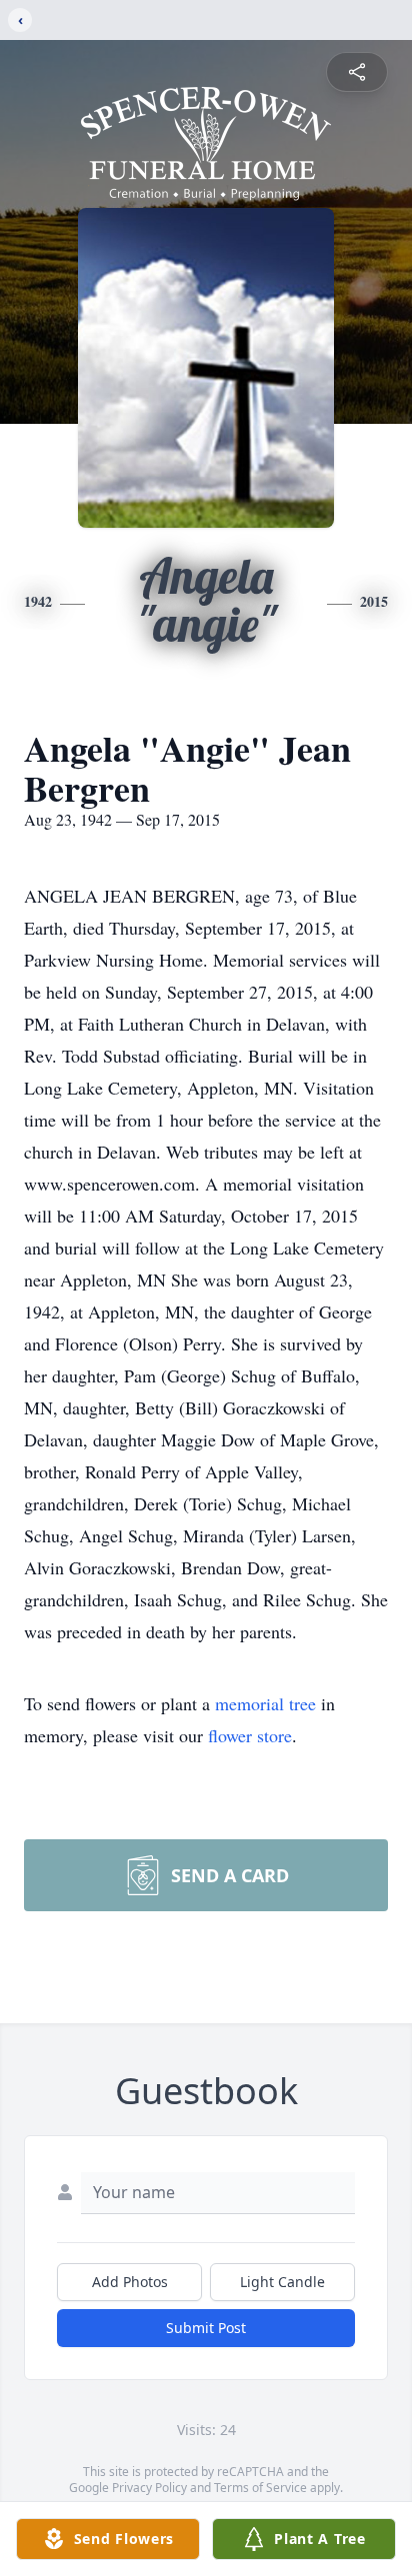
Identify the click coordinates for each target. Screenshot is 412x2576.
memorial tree (265, 1703)
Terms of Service (260, 2488)
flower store (250, 1735)
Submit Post (206, 2328)
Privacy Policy (149, 2488)
